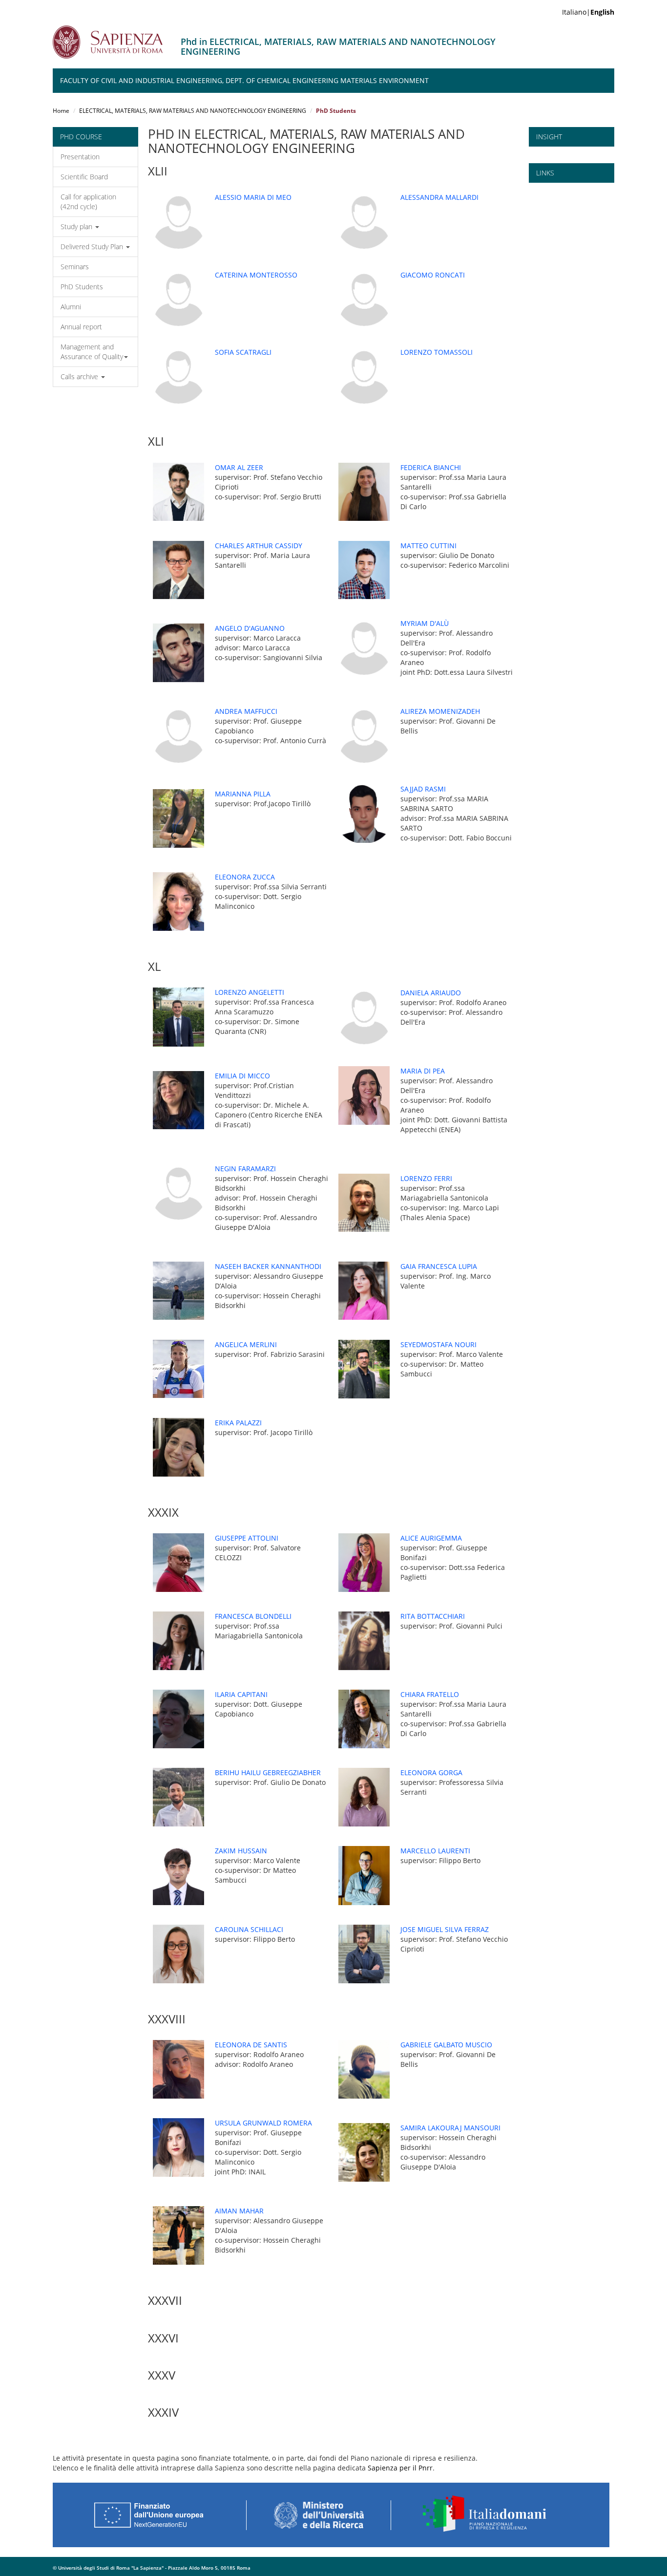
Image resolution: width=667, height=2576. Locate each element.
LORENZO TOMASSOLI (437, 352)
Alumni (71, 307)
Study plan (77, 226)
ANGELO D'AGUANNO (250, 628)
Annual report (81, 327)
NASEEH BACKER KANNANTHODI (268, 1266)
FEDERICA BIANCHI (431, 467)
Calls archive (80, 376)
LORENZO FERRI (426, 1178)
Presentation (80, 157)
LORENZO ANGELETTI (250, 992)
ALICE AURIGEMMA (431, 1538)
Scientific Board (84, 177)
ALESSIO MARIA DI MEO (253, 197)
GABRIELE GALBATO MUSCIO (446, 2045)
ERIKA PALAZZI (238, 1423)
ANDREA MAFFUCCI (246, 711)
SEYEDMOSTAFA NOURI (438, 1344)
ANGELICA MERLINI (246, 1344)
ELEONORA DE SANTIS (251, 2045)
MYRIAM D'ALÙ (425, 623)
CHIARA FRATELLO (430, 1694)
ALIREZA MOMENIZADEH (440, 711)
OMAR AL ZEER (239, 467)
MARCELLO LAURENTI (435, 1851)
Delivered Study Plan (93, 247)
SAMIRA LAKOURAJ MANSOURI (450, 2128)
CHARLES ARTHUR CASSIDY (259, 546)
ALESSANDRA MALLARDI (439, 197)
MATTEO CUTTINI (428, 546)
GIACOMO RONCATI (433, 275)
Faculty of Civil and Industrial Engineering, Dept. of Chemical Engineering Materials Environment (244, 80)
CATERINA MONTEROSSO (256, 275)
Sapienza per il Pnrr (400, 2468)
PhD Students (82, 287)
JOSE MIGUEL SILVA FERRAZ (445, 1929)
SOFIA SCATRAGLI (243, 352)
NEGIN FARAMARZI (245, 1169)
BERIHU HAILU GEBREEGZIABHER (268, 1772)
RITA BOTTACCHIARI (433, 1616)
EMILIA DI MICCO (242, 1076)
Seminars (75, 267)
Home (61, 111)
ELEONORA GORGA (431, 1772)
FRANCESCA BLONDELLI (253, 1616)
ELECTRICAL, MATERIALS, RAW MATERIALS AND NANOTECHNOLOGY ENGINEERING (193, 111)
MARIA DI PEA (423, 1071)
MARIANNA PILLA (243, 794)
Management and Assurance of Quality (92, 352)
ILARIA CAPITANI (241, 1694)
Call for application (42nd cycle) (88, 202)
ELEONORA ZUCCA (245, 877)
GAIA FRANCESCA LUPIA (439, 1266)
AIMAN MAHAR (239, 2211)
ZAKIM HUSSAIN (241, 1851)
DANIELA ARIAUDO (431, 993)
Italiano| (588, 12)
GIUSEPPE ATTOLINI (247, 1538)
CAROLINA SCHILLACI (249, 1929)
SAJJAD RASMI (423, 789)
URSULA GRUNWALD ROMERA (263, 2123)
